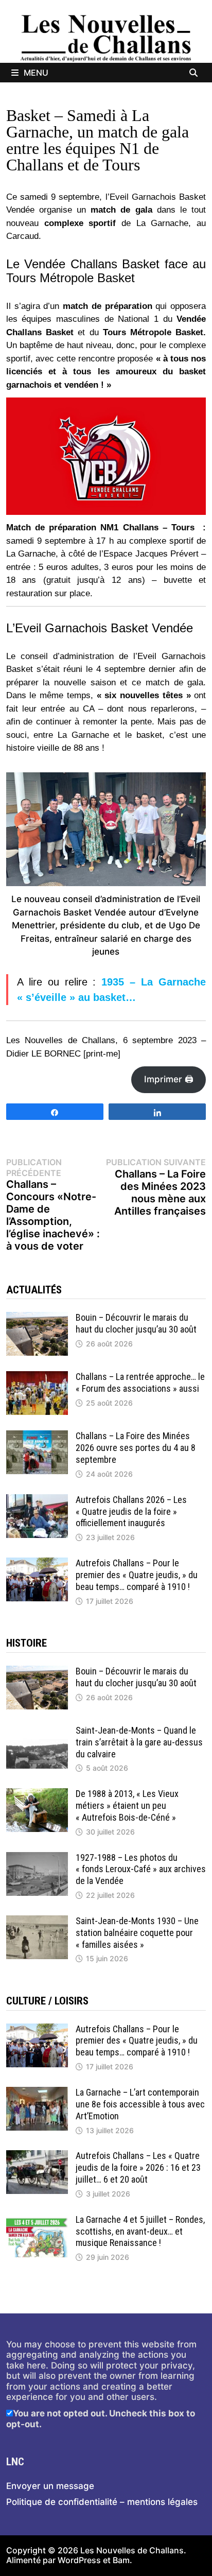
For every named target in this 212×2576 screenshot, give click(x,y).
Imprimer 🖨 (169, 1079)
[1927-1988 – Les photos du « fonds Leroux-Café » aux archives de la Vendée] (37, 1857)
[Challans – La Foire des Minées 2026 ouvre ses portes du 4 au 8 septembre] (37, 1436)
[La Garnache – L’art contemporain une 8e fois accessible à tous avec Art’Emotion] (37, 2092)
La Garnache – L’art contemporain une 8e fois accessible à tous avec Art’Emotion (140, 2104)
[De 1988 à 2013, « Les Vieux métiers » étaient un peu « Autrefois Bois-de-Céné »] (37, 1793)
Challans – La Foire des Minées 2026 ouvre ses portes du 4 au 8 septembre (136, 1448)
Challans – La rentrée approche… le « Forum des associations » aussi (140, 1382)
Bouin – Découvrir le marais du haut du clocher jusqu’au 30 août (136, 1323)
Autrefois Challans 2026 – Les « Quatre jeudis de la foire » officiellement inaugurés (131, 1511)
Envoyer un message (50, 2486)
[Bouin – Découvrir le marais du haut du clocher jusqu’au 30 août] (37, 1317)
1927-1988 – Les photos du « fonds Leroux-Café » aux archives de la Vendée (141, 1869)
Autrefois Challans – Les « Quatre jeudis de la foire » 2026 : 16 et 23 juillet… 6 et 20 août (138, 2167)
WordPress (79, 2560)
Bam (121, 2560)
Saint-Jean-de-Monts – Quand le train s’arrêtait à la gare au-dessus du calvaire (139, 1742)
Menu (36, 73)
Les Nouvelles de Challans (132, 2550)
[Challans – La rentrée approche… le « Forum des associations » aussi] (37, 1376)
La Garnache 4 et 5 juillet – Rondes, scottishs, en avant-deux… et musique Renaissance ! (140, 2231)
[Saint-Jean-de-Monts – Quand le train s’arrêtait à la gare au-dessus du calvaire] (37, 1730)
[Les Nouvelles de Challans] (106, 38)
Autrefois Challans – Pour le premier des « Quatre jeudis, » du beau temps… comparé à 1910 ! (137, 1575)
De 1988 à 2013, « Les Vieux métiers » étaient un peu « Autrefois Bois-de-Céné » (127, 1805)
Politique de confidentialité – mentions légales (102, 2502)
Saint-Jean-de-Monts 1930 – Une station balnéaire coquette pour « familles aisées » (137, 1933)
